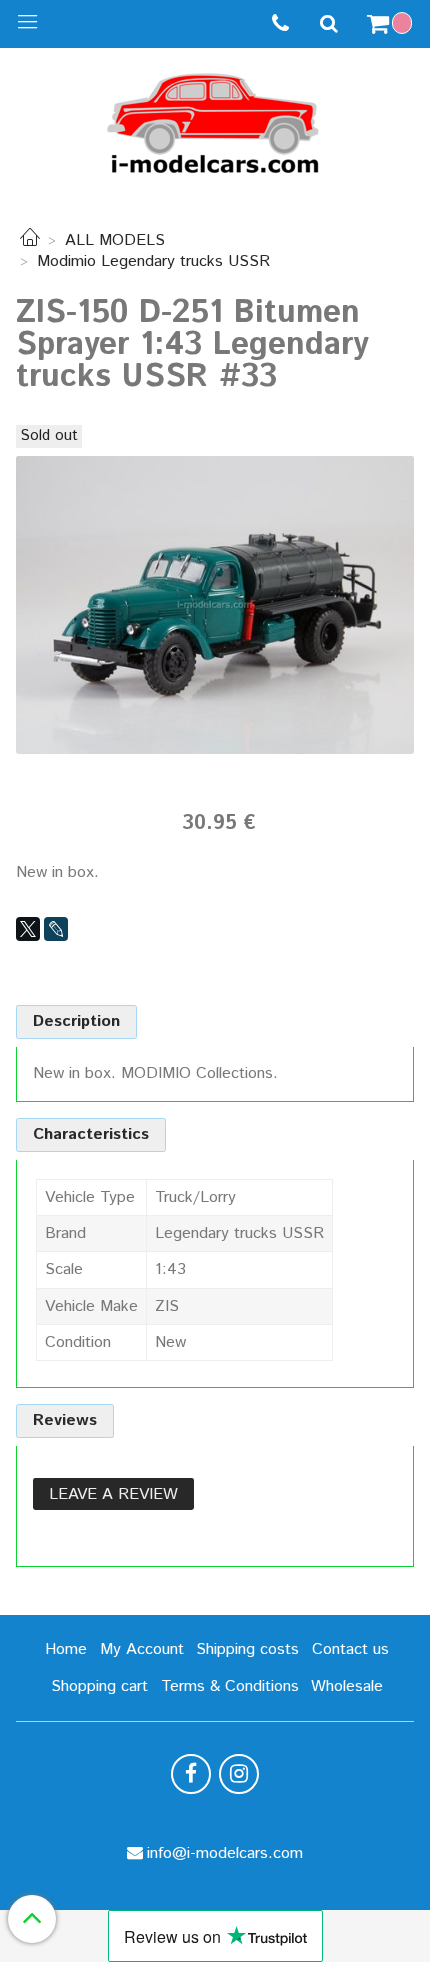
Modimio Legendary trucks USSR (153, 261)
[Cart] (392, 24)
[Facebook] (191, 1774)
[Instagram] (239, 1774)
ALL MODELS (115, 240)
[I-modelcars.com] (215, 119)
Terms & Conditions (230, 1686)
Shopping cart (99, 1686)
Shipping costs (247, 1649)
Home (66, 1649)
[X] (28, 929)
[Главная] (30, 240)
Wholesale (347, 1686)
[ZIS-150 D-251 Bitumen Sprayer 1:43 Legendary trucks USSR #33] (215, 604)
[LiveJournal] (56, 929)
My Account (142, 1649)
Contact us (350, 1649)
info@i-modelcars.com (225, 1853)
